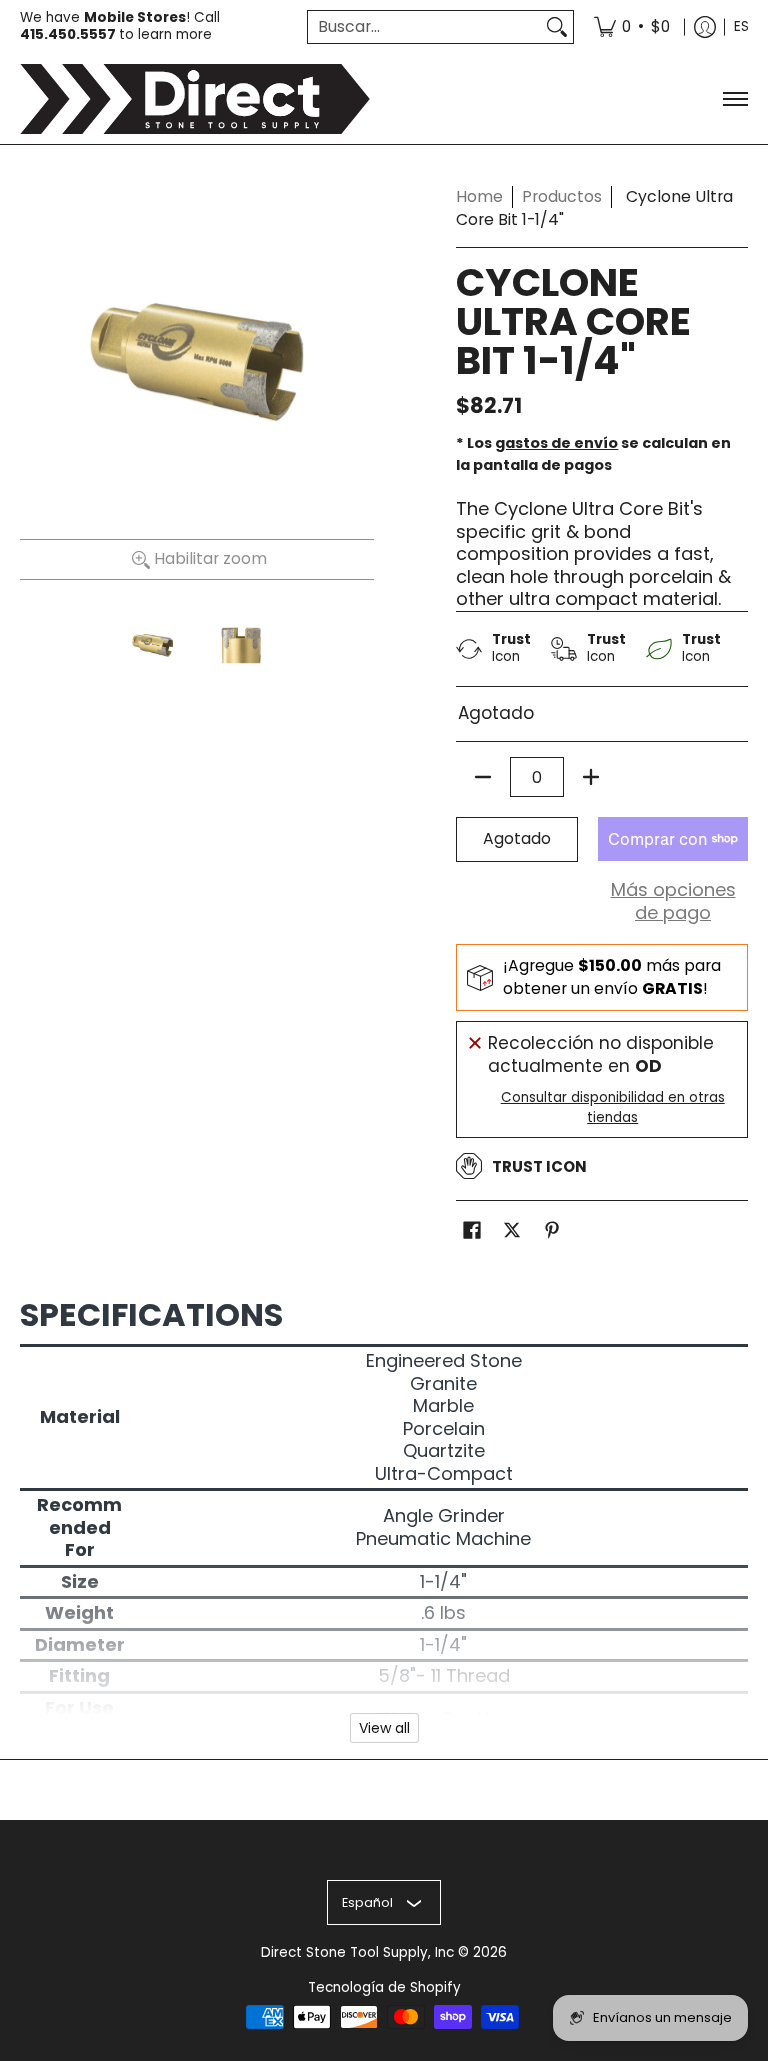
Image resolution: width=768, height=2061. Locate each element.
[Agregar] (591, 777)
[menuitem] (632, 27)
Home (479, 196)
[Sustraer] (483, 777)
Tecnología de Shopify (384, 1987)
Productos (562, 196)
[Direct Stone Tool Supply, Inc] (195, 99)
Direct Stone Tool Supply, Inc (357, 1952)
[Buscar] (557, 27)
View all (384, 1728)
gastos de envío (556, 443)
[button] (472, 1232)
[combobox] (424, 27)
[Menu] (734, 99)
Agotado (517, 838)
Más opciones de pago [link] (673, 901)
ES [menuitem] (741, 26)
